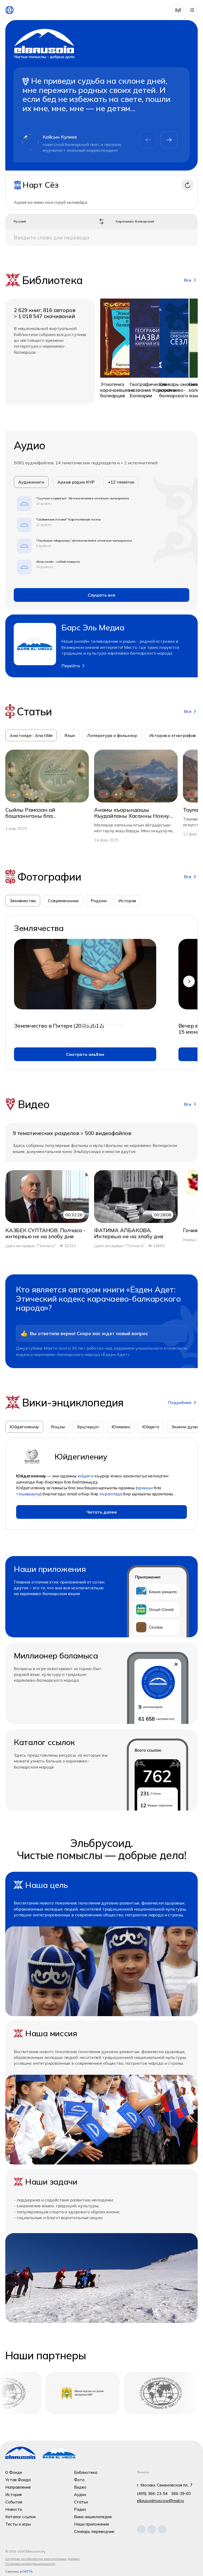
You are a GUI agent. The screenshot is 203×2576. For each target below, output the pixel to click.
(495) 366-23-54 (152, 2494)
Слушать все (101, 595)
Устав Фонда (18, 2480)
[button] (169, 140)
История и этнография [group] (173, 735)
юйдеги (85, 1476)
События (14, 2502)
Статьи (81, 2502)
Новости (14, 2509)
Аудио (80, 2495)
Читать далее (102, 1512)
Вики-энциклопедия (93, 2517)
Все (188, 280)
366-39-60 (181, 2494)
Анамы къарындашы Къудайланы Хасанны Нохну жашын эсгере (132, 813)
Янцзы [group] (58, 1427)
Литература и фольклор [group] (112, 735)
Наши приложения (91, 2524)
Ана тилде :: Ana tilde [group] (31, 735)
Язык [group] (70, 735)
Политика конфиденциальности (30, 2564)
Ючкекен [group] (121, 1427)
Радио (80, 2509)
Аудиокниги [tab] (31, 482)
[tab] (23, 901)
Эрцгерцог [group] (88, 1427)
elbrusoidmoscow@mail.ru (160, 2501)
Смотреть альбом (85, 1054)
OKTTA (28, 2571)
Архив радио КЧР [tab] (76, 482)
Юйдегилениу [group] (24, 1427)
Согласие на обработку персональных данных (43, 2559)
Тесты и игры (18, 2524)
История (13, 2495)
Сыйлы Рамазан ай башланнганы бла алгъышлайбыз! (30, 813)
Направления (18, 2487)
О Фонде (14, 2472)
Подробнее (180, 1402)
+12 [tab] (121, 482)
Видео (80, 2487)
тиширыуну (28, 1494)
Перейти (71, 666)
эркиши (145, 1488)
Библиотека (86, 2472)
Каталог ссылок (21, 2517)
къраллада (111, 1494)
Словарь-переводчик (94, 2532)
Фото (79, 2480)
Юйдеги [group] (151, 1427)
